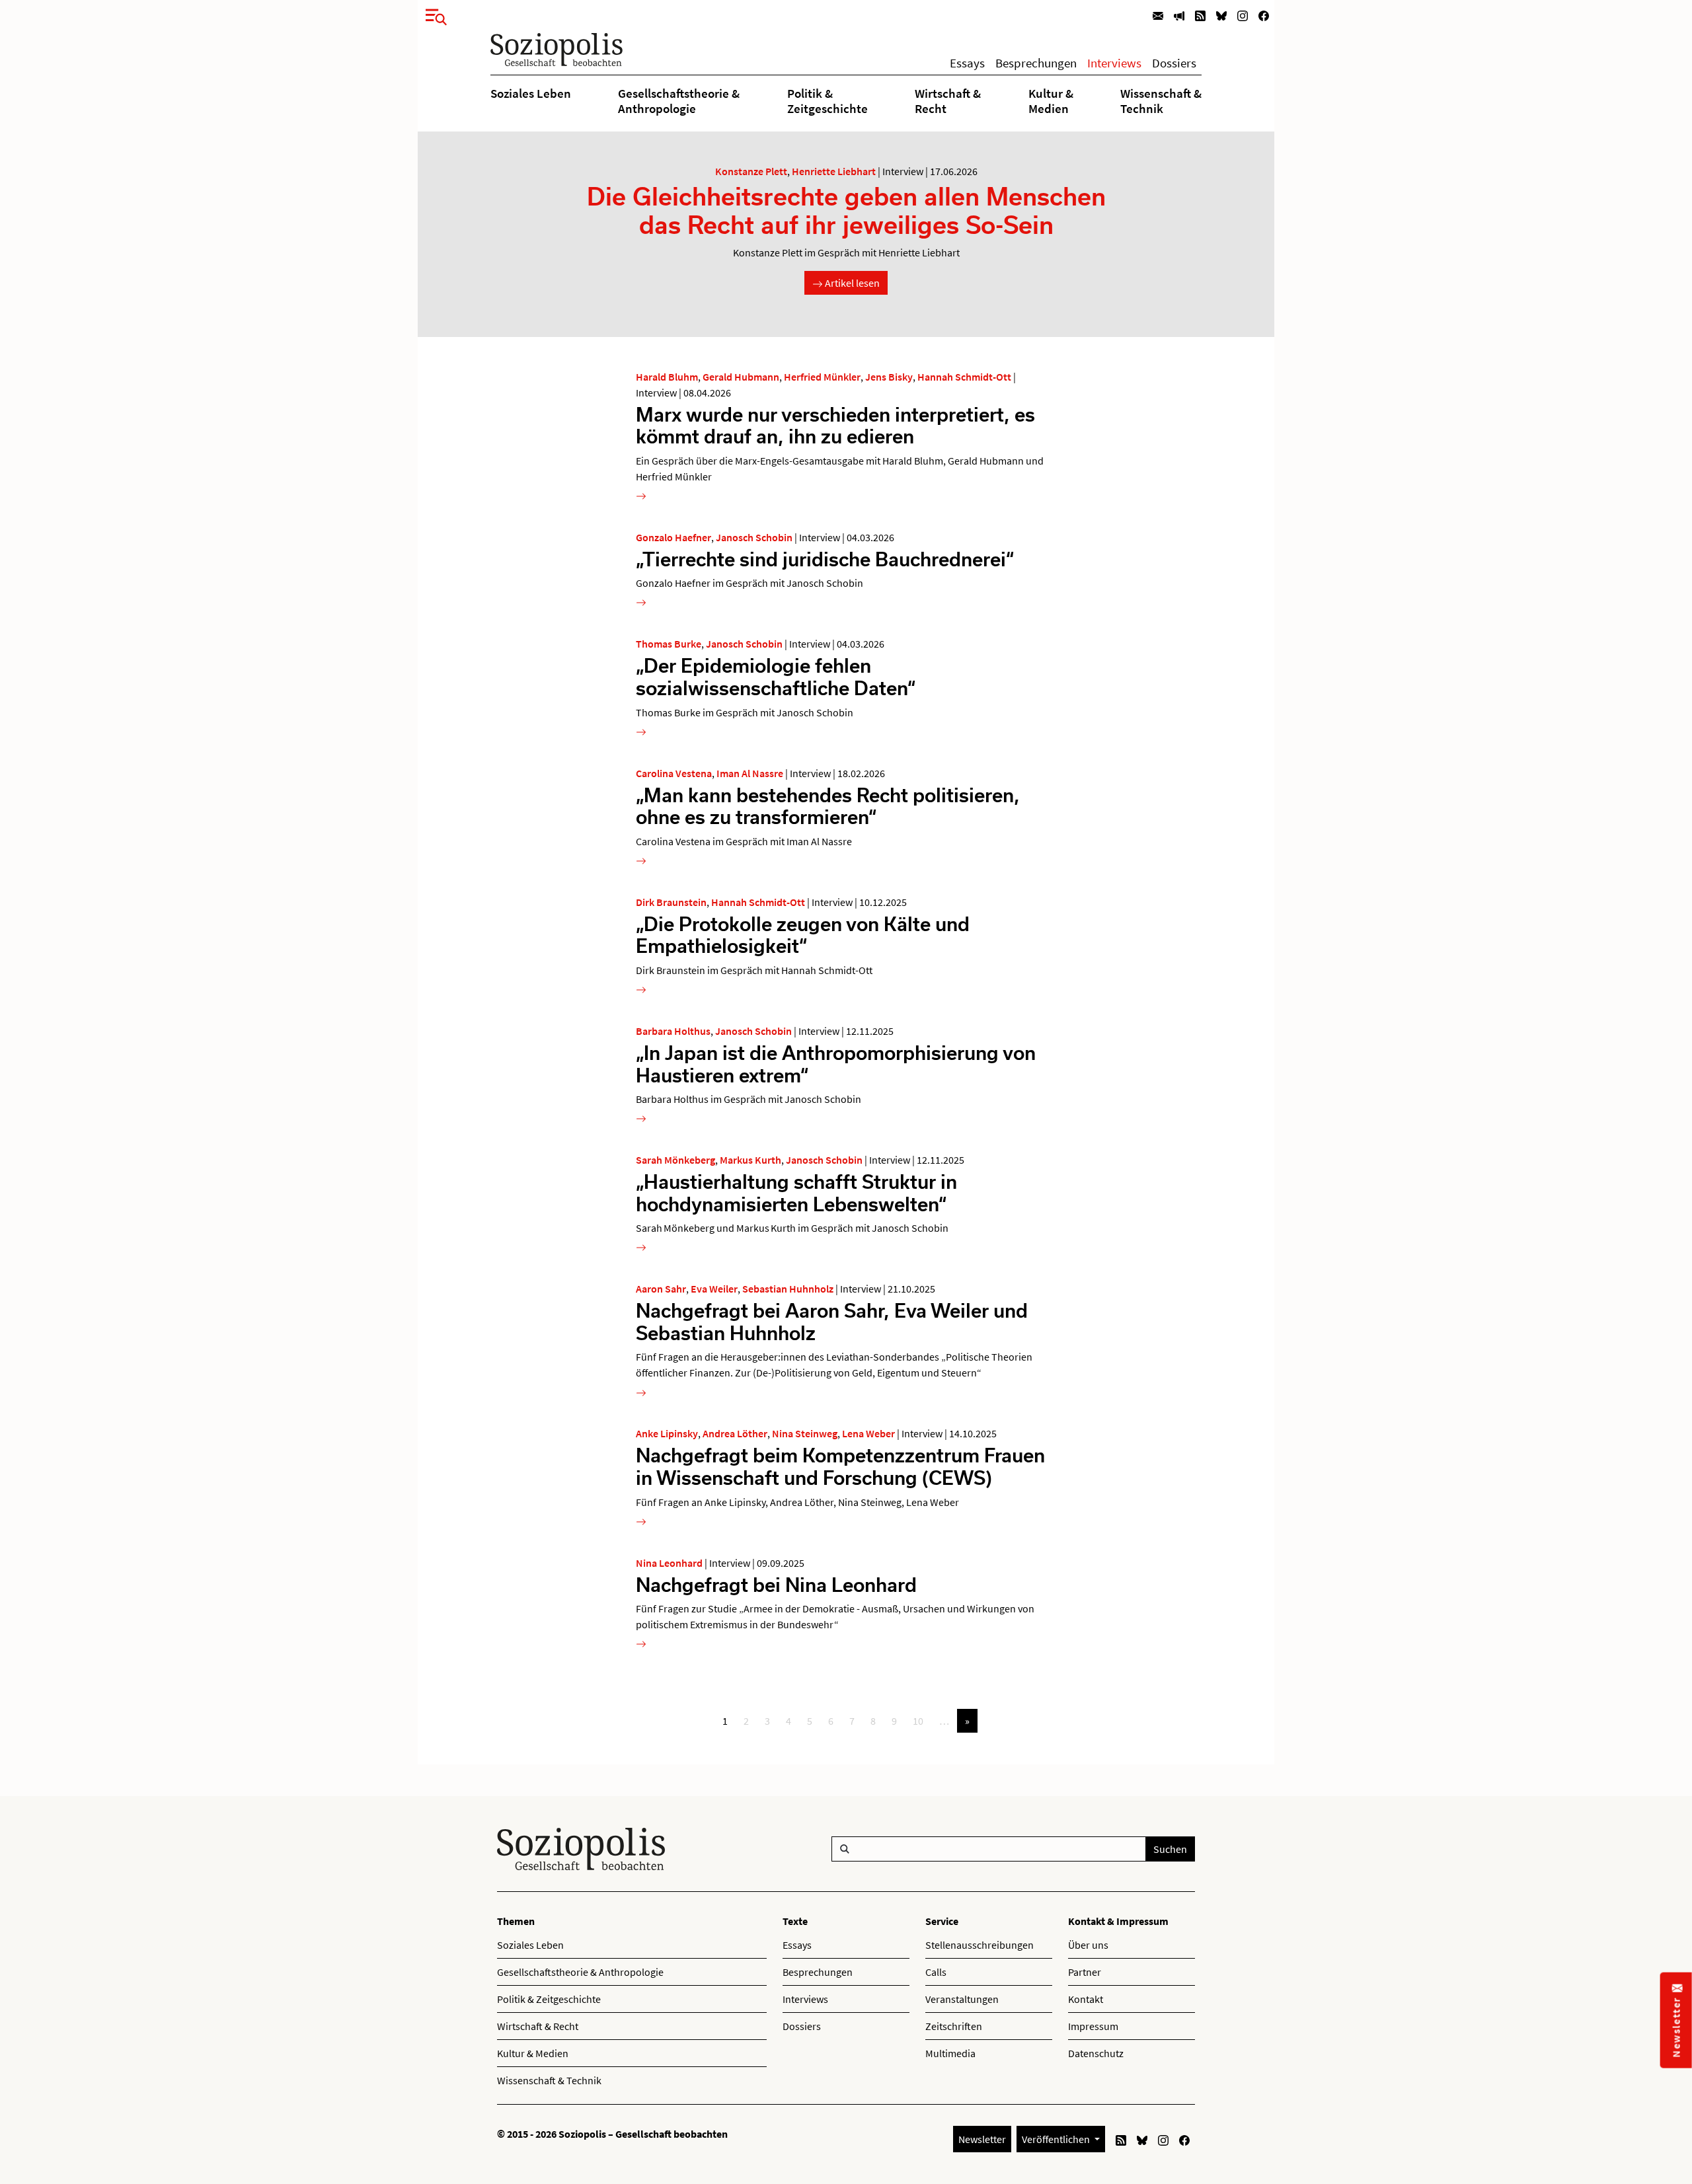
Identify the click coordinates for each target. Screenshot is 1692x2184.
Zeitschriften (954, 2026)
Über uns (1088, 1945)
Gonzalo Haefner (673, 537)
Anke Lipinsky (667, 1433)
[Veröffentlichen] (1179, 15)
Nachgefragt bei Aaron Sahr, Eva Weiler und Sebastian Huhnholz (832, 1321)
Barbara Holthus (673, 1031)
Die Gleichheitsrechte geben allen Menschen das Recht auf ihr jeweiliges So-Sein (846, 210)
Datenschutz (1096, 2053)
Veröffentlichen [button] (1057, 2139)
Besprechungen (1036, 63)
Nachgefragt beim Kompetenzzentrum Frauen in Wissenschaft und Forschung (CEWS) (840, 1466)
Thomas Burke (669, 644)
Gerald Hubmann (741, 377)
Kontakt (1086, 1999)
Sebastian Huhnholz (788, 1289)
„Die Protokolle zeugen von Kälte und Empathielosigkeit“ (803, 935)
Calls (936, 1972)
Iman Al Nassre (750, 773)
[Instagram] (1243, 15)
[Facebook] (1264, 15)
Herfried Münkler (822, 377)
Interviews (1114, 63)
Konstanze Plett (751, 171)
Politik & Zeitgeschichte (827, 100)
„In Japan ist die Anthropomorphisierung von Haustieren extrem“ (836, 1064)
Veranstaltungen (962, 1999)
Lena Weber (868, 1433)
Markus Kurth (750, 1160)
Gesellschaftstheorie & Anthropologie (679, 100)
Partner (1085, 1972)
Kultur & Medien (1051, 100)
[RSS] (1200, 15)
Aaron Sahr (661, 1289)
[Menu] (432, 15)
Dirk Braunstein (671, 902)
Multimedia (950, 2053)
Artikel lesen (851, 283)
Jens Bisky (889, 377)
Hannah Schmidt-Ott (964, 377)
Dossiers (1174, 63)
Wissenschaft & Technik (1161, 100)
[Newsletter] (1158, 15)
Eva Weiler (714, 1289)
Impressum (1093, 2026)
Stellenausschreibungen (980, 1945)
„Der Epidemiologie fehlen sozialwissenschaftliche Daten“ (776, 676)
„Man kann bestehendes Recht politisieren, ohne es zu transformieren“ (828, 806)
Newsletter (982, 2139)
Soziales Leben (531, 93)
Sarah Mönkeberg (675, 1160)
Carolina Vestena (674, 773)
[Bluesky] (1221, 15)
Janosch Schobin (754, 537)
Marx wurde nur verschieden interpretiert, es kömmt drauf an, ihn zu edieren (835, 425)
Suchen (1170, 1849)
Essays (967, 63)
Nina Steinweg (805, 1433)
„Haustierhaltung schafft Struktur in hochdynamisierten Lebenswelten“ (796, 1192)
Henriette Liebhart (834, 171)
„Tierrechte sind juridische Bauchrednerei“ (825, 559)
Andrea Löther (735, 1433)
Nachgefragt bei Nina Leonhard (776, 1584)
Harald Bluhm (667, 377)
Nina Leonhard (669, 1563)
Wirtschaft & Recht (948, 100)
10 (918, 1721)
